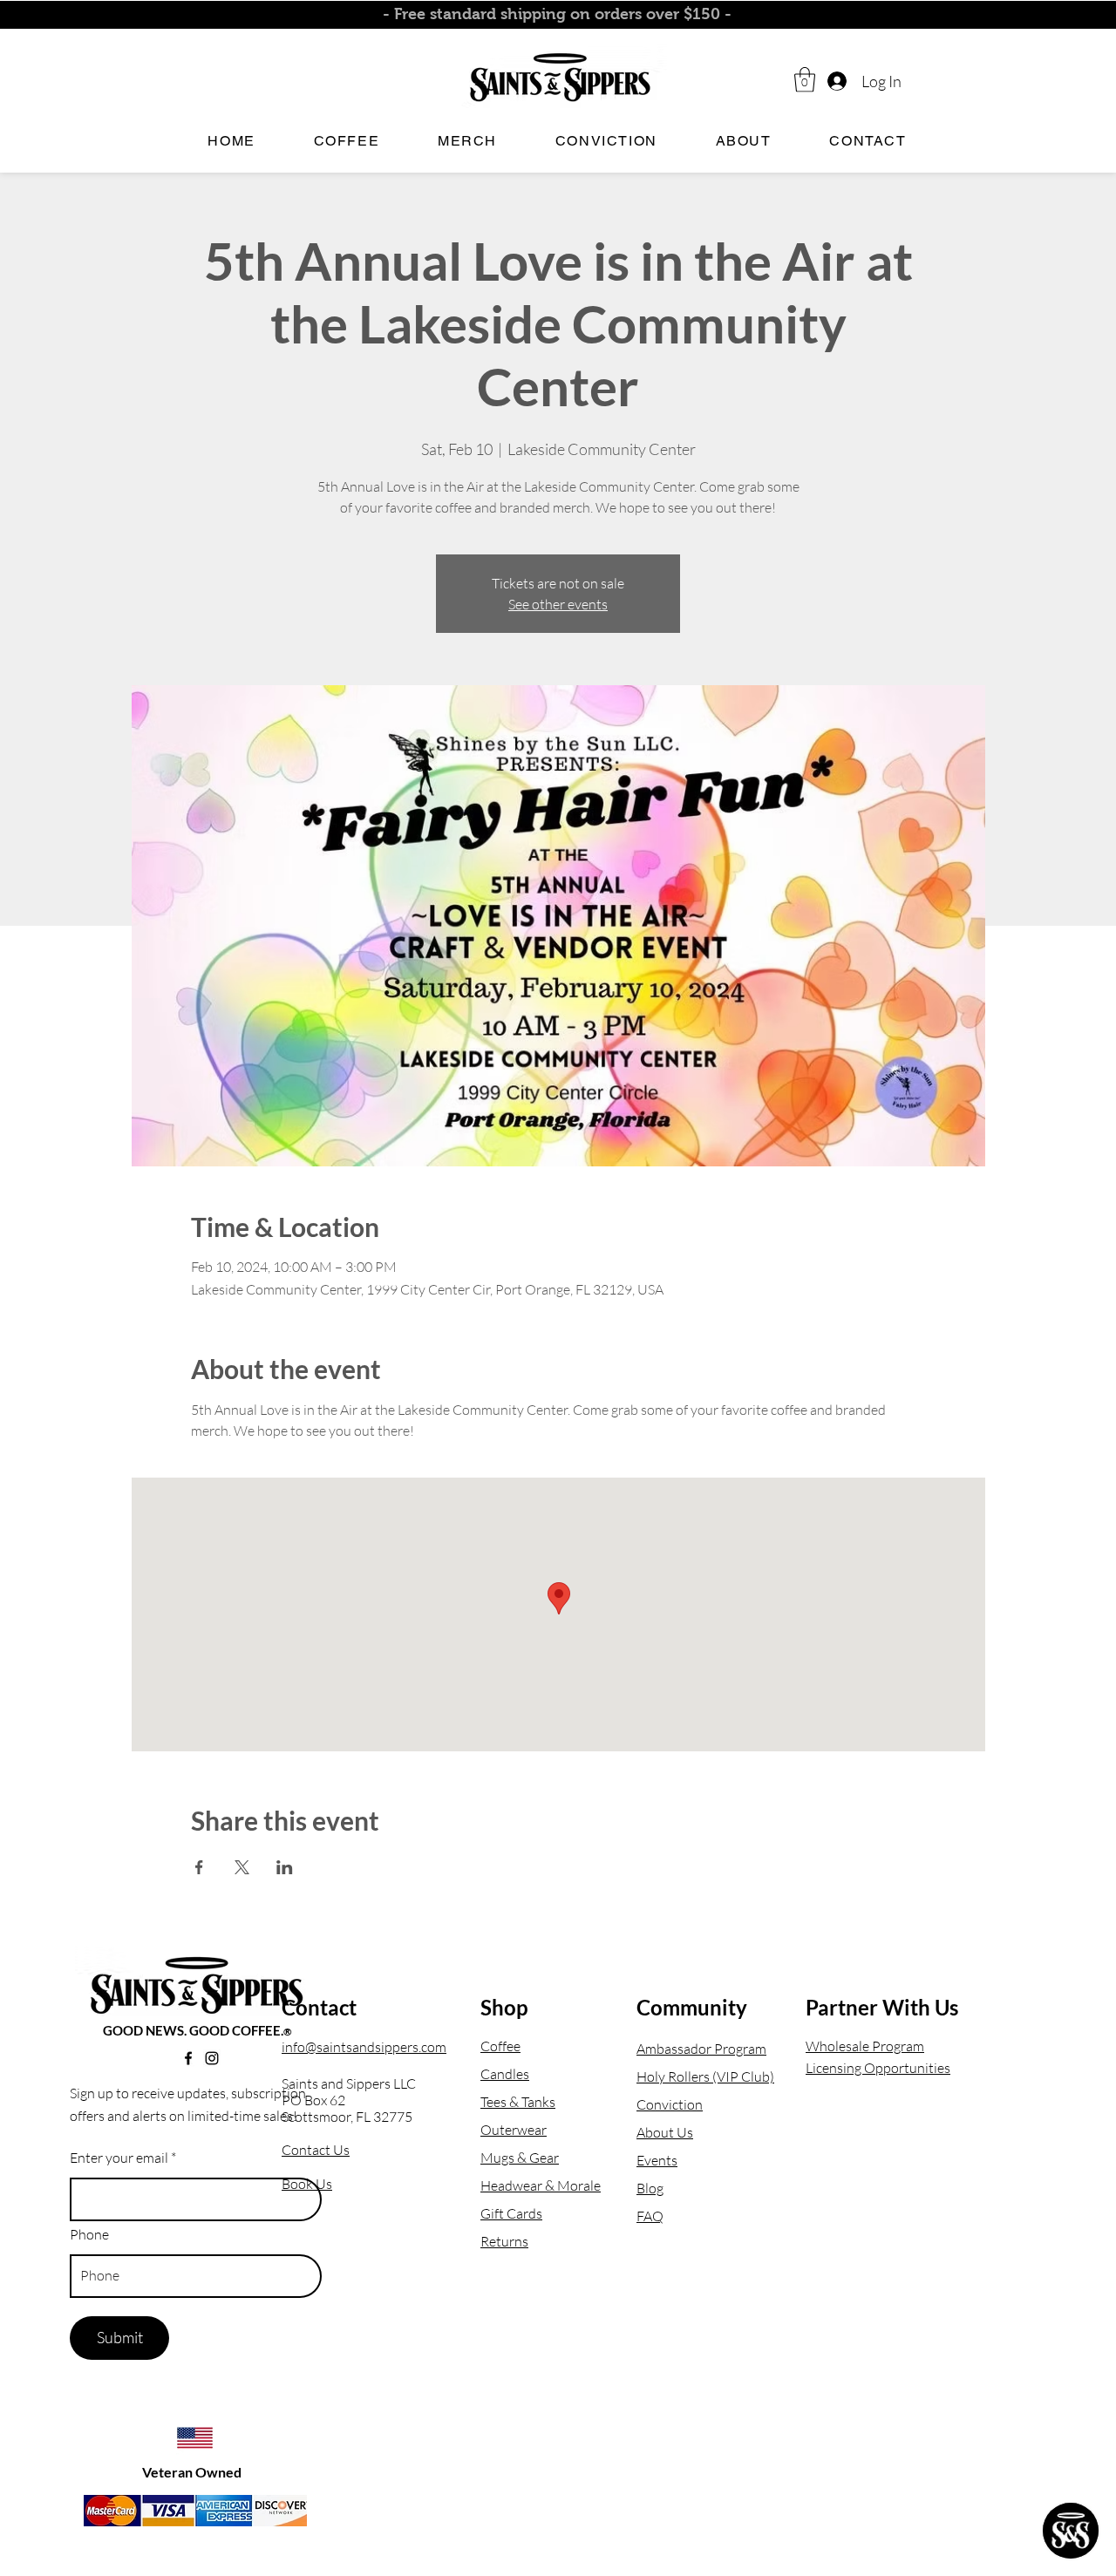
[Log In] (836, 82)
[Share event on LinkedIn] (285, 1867)
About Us (665, 2132)
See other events (558, 604)
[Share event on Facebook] (199, 1867)
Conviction (670, 2104)
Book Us (307, 2184)
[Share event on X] (242, 1867)
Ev (644, 2160)
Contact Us (316, 2150)
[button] (805, 80)
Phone (89, 2234)
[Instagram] (212, 2058)
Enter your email (119, 2158)
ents (664, 2160)
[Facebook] (188, 2058)
